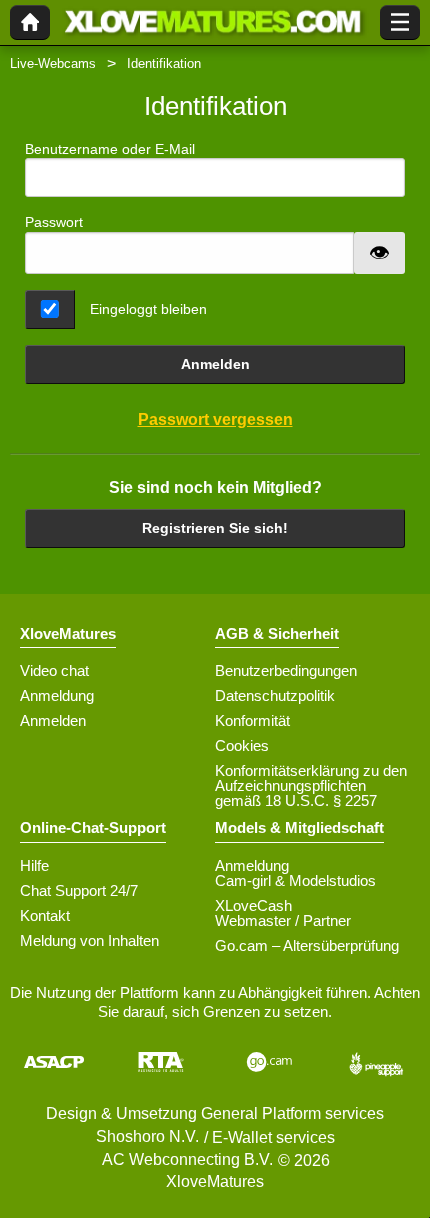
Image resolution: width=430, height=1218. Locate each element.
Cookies (242, 745)
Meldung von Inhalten (89, 940)
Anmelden (215, 364)
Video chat (54, 670)
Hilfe (34, 865)
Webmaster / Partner (283, 920)
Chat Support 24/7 (79, 890)
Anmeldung (57, 695)
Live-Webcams (53, 63)
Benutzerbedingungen (286, 670)
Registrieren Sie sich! (215, 528)
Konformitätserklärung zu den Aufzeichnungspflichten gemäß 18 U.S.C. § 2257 (311, 785)
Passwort (54, 222)
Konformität (252, 720)
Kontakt (45, 915)
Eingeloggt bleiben (148, 309)
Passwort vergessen (215, 419)
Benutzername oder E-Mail (110, 149)
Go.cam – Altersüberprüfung (307, 945)
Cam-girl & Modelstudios (295, 880)
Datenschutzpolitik (275, 695)
